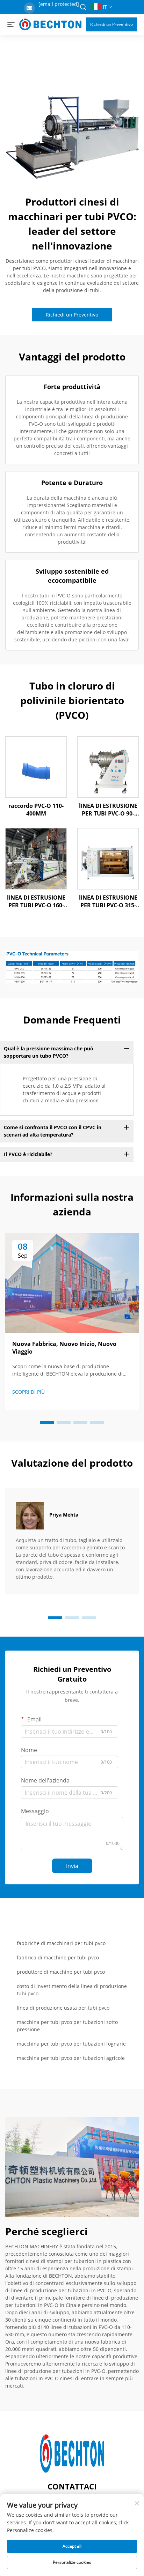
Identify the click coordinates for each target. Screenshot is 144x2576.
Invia (72, 1866)
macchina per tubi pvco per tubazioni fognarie (71, 2044)
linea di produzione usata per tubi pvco (63, 2008)
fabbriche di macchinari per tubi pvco (61, 1943)
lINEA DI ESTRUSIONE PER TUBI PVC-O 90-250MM (108, 810)
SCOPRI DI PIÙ (28, 1392)
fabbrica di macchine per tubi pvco (58, 1957)
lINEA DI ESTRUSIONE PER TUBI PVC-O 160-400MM (36, 902)
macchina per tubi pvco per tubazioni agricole (71, 2058)
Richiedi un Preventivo (111, 24)
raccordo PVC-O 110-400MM (36, 810)
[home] (50, 24)
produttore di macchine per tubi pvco (61, 1972)
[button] (47, 1423)
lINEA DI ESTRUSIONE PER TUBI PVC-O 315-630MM (108, 902)
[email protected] (59, 4)
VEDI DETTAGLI (36, 767)
